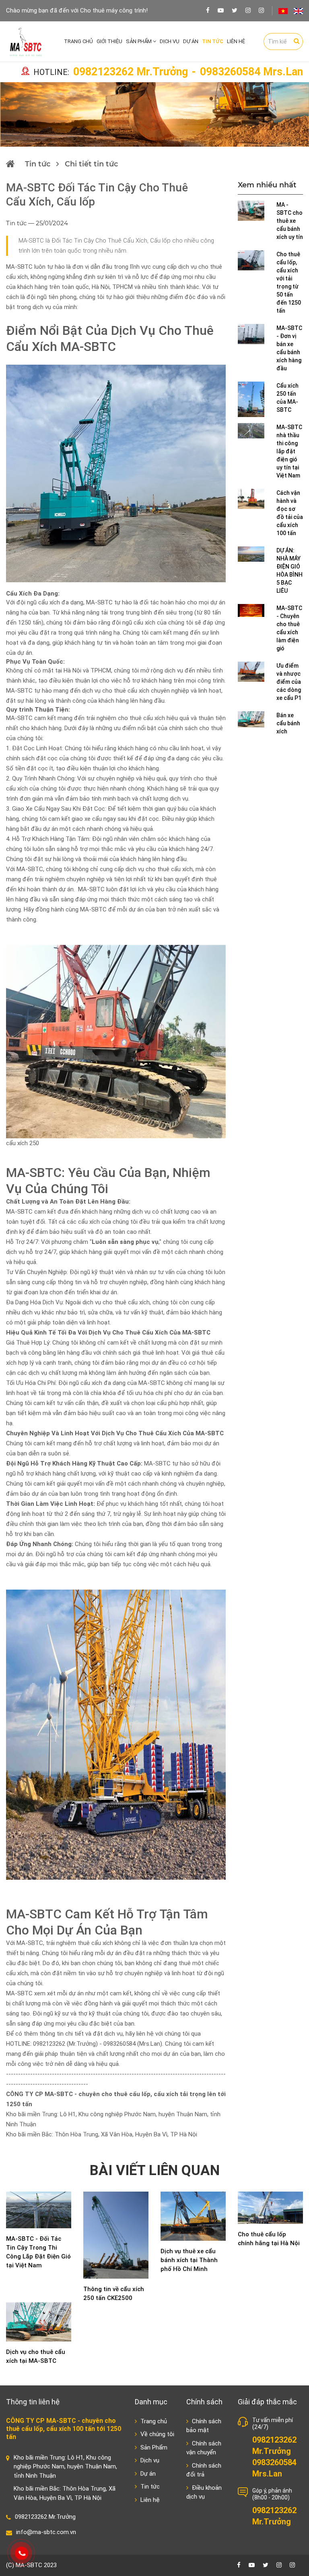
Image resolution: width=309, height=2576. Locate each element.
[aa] (261, 10)
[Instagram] (248, 10)
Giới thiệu (109, 41)
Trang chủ (78, 41)
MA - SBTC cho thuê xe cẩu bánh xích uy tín (290, 221)
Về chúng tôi (157, 2434)
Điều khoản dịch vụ (204, 2492)
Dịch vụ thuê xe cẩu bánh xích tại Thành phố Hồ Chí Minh (189, 2260)
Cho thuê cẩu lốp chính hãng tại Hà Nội (269, 2239)
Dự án (191, 41)
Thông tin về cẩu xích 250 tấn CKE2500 (114, 2294)
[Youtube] (221, 10)
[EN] (298, 11)
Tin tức (213, 41)
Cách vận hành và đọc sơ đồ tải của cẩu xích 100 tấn (290, 513)
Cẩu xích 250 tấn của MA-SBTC (287, 398)
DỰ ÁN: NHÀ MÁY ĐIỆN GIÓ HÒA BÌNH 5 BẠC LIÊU (289, 571)
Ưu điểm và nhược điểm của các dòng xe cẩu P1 (289, 682)
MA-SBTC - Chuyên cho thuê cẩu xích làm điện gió (289, 628)
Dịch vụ (170, 41)
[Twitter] (235, 10)
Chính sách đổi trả (204, 2470)
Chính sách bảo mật (204, 2426)
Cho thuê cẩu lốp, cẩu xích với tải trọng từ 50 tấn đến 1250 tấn (289, 282)
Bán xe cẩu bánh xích (288, 723)
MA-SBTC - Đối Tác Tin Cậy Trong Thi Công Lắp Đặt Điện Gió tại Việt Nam (38, 2252)
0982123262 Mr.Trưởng (131, 72)
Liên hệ (236, 41)
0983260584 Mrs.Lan (251, 72)
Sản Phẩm (139, 41)
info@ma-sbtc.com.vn (46, 2532)
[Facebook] (208, 10)
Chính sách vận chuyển (204, 2448)
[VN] (283, 11)
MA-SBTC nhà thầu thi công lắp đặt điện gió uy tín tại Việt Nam (289, 451)
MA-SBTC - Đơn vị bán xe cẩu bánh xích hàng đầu (289, 348)
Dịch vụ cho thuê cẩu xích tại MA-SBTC (36, 2356)
